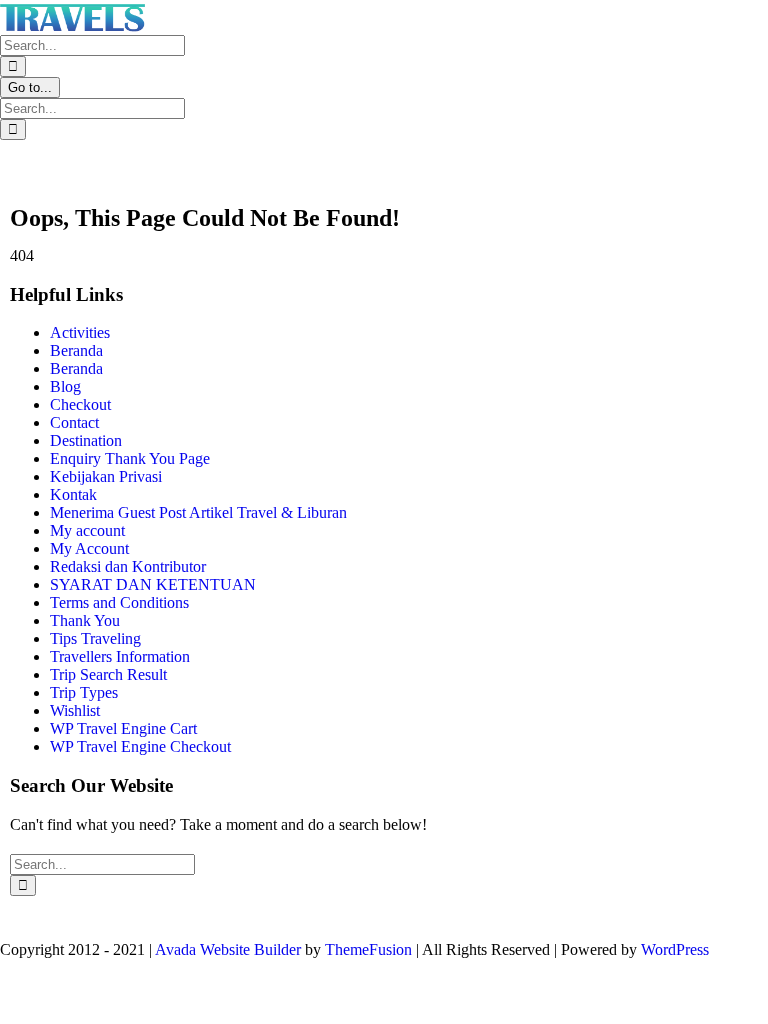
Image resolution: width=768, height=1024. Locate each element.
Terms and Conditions (119, 602)
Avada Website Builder (228, 949)
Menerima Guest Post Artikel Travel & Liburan (198, 512)
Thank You (85, 620)
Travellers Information (120, 656)
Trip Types (84, 692)
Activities (80, 332)
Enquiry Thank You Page (130, 458)
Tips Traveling (95, 638)
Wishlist (75, 710)
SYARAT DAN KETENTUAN (153, 584)
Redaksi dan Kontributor (128, 566)
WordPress (675, 949)
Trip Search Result (108, 674)
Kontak (73, 494)
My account (87, 530)
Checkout (80, 404)
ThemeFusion (368, 949)
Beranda (76, 350)
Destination (86, 440)
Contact (74, 422)
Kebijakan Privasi (106, 476)
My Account (89, 548)
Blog (65, 386)
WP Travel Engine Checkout (140, 746)
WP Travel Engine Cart (123, 728)
